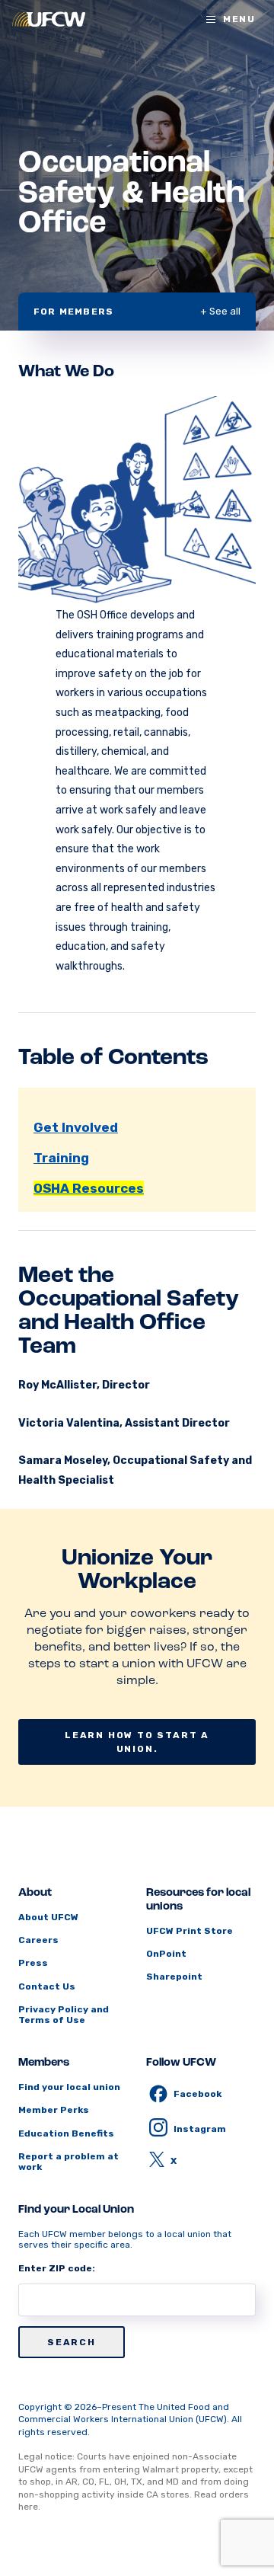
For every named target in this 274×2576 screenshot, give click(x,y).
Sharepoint (174, 1977)
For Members (73, 312)
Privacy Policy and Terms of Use (64, 2015)
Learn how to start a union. (137, 1742)
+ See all (220, 311)
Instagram (200, 2129)
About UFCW (48, 1917)
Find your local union (69, 2087)
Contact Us (47, 1986)
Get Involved (76, 1127)
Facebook (198, 2094)
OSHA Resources (89, 1188)
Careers (38, 1940)
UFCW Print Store (190, 1931)
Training (61, 1158)
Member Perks (54, 2110)
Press (33, 1963)
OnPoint (166, 1954)
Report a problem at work (68, 2162)
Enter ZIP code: (57, 2268)
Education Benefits (66, 2133)
